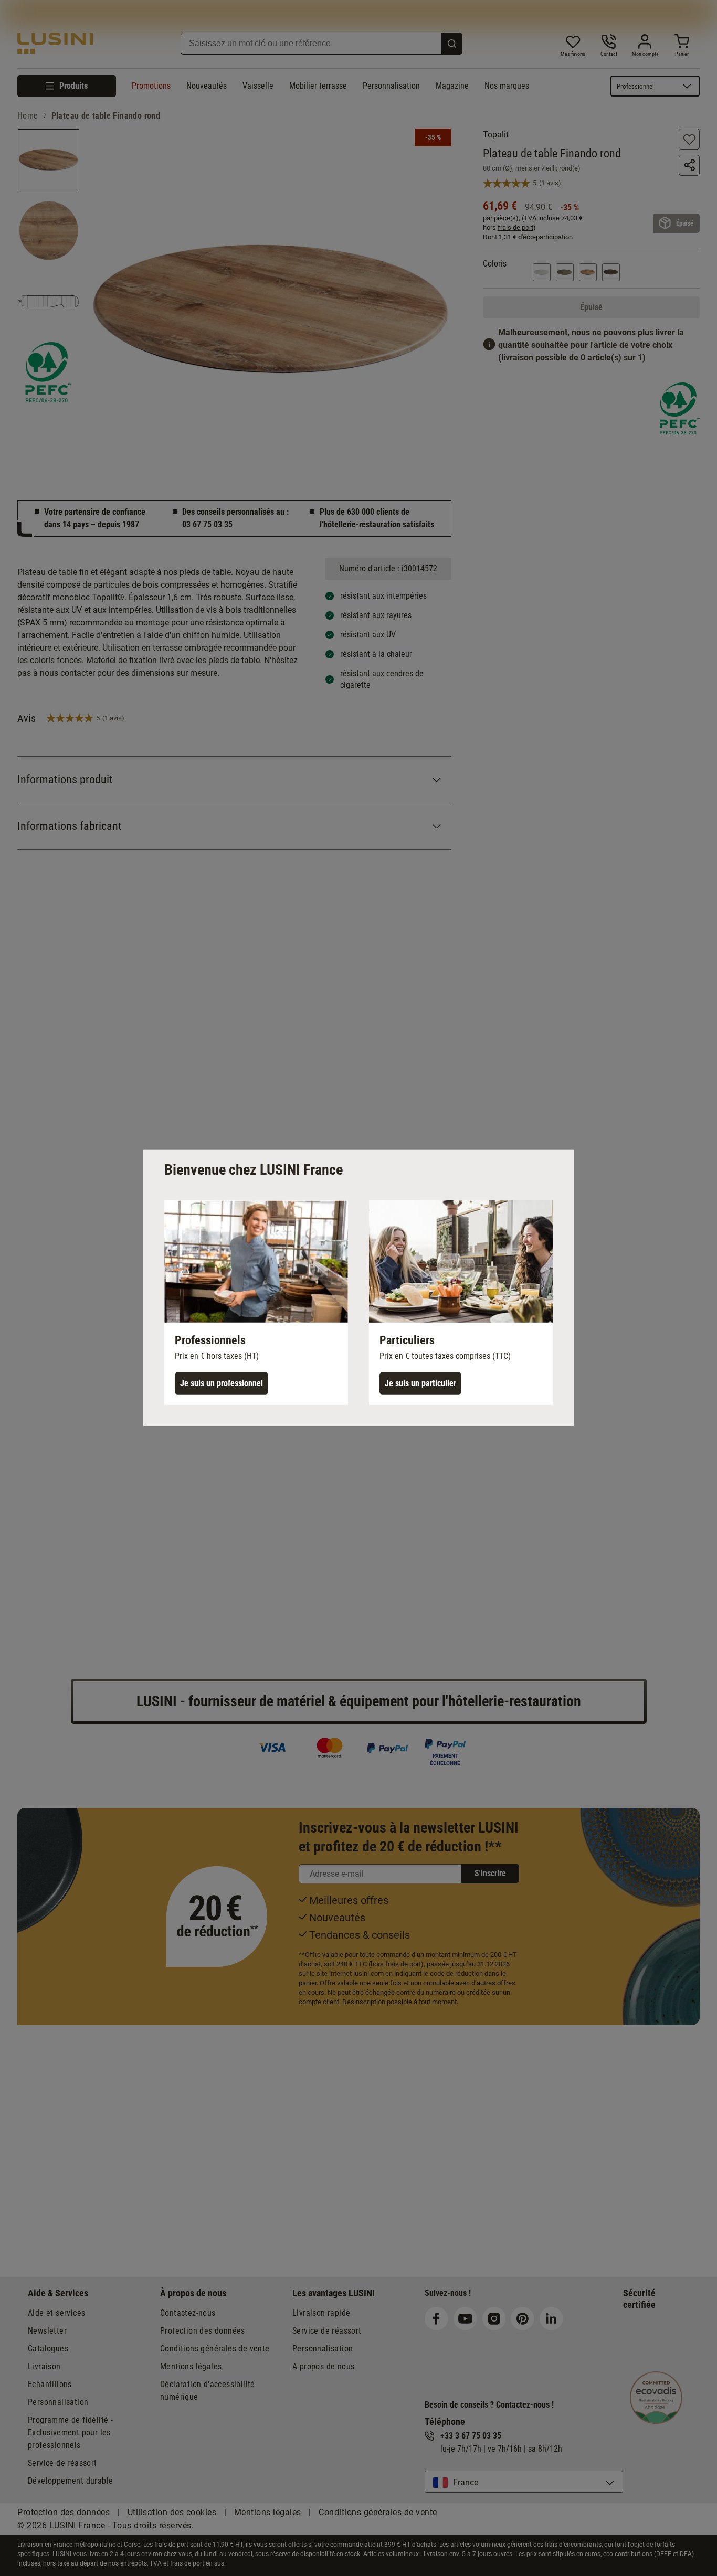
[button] (256, 1303)
